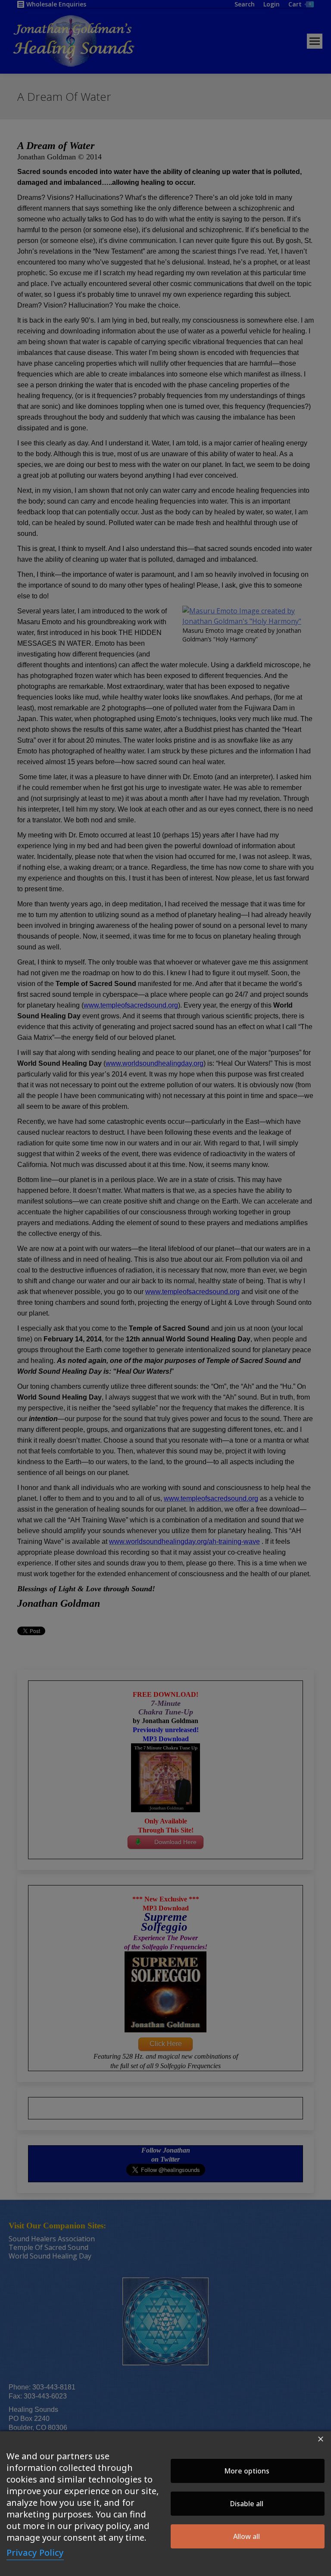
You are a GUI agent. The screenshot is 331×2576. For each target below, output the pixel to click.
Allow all (247, 2536)
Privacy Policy (35, 2553)
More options (247, 2471)
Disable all (247, 2504)
